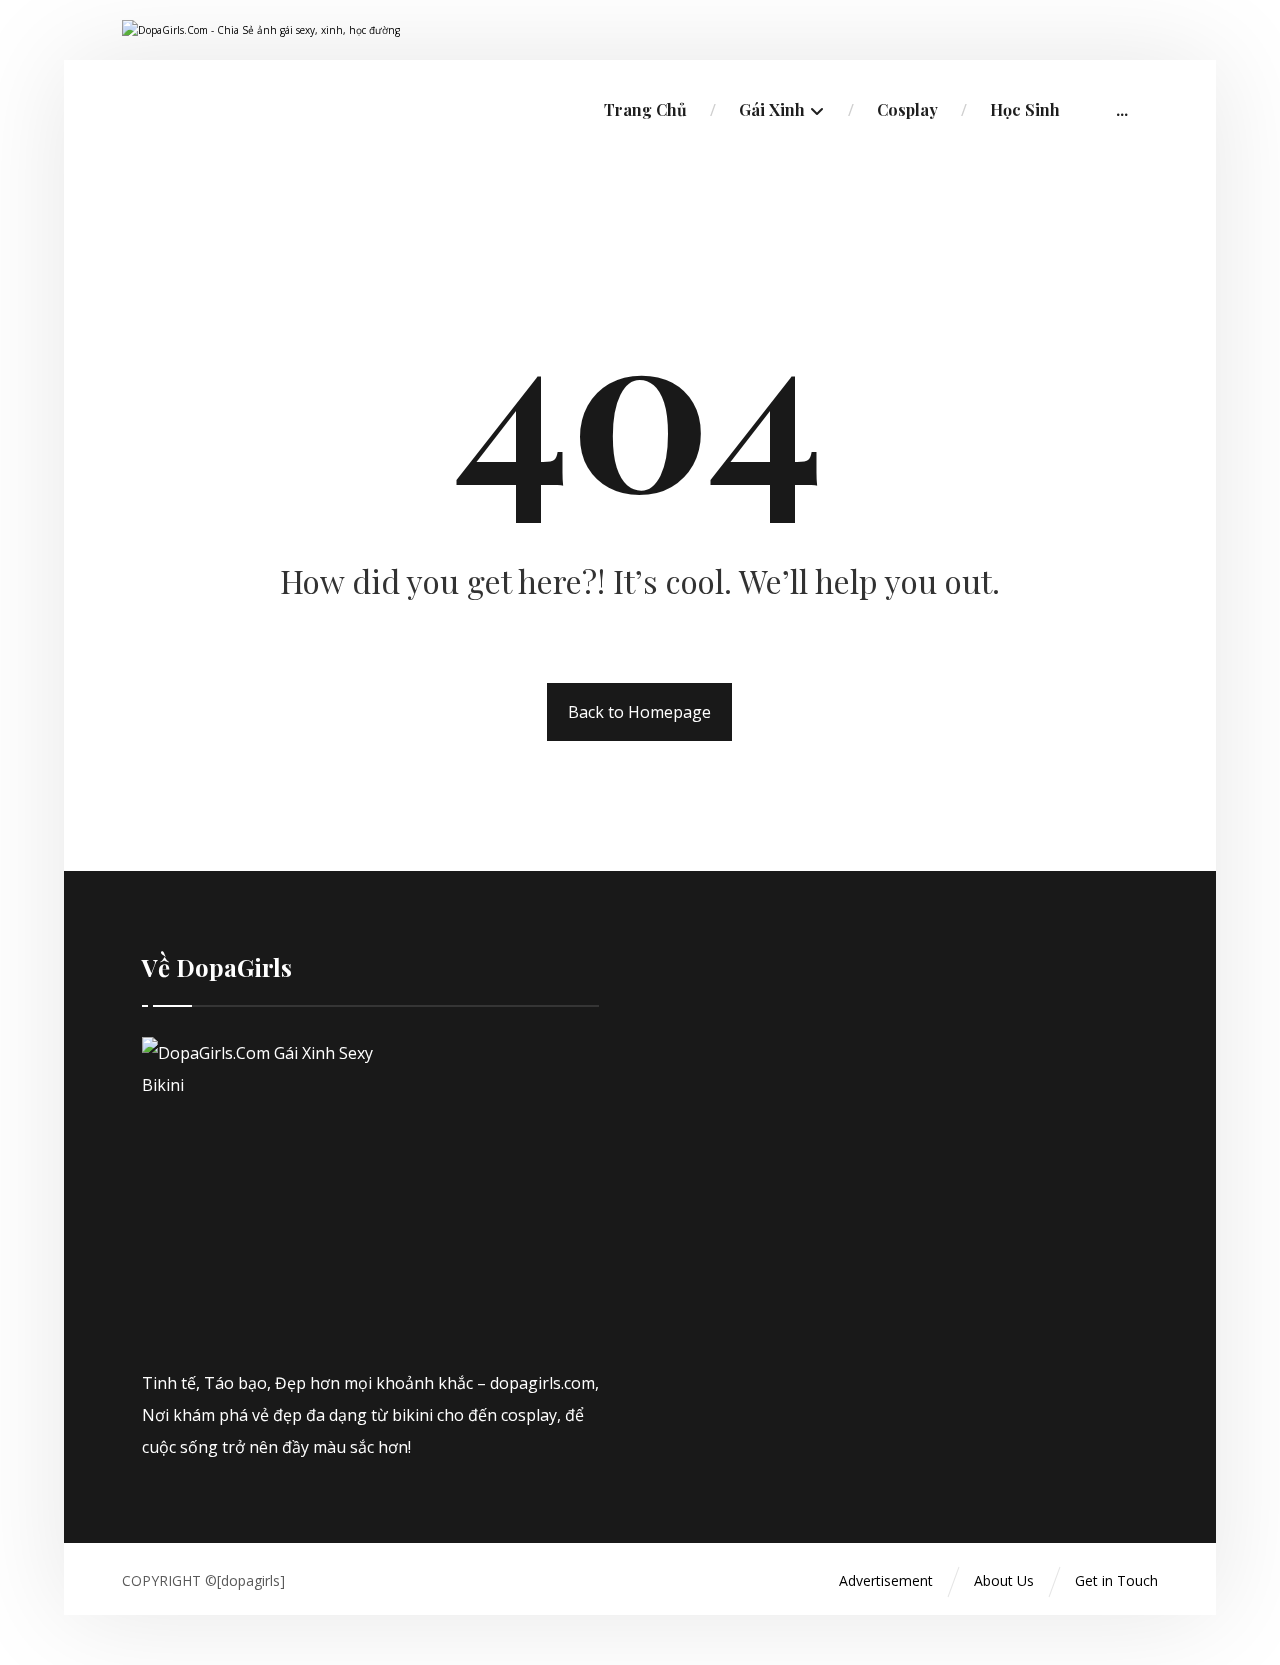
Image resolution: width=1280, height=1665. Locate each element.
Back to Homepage (639, 712)
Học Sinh (1025, 109)
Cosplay (907, 109)
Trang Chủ (645, 109)
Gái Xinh (772, 109)
